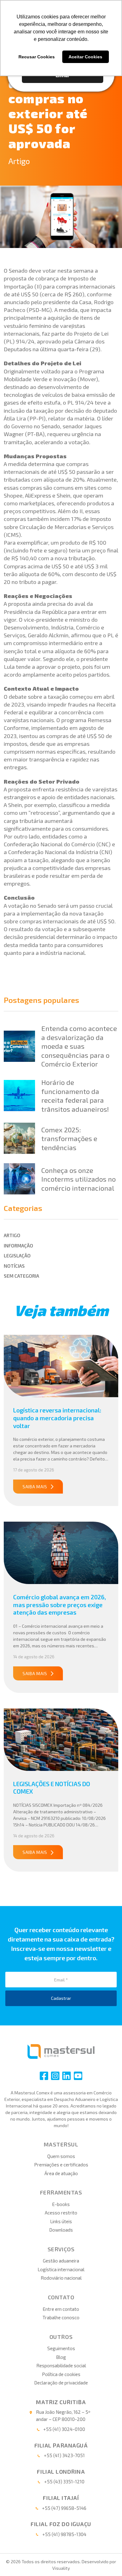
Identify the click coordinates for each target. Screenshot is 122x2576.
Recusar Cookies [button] (37, 57)
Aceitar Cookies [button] (85, 57)
